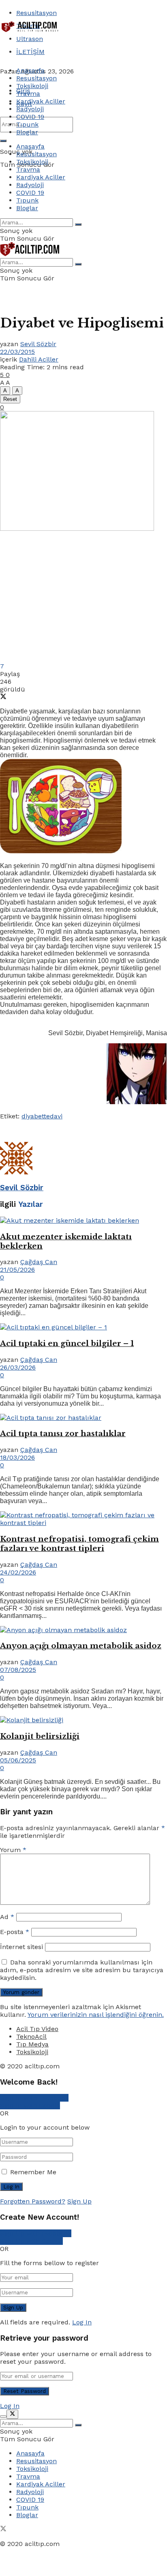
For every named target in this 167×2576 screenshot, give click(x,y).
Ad (7, 1917)
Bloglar (27, 132)
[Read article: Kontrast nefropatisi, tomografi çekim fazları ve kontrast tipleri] (83, 1519)
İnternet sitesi (21, 1947)
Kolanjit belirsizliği (40, 1736)
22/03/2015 (17, 352)
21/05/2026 (17, 1270)
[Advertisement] (65, 45)
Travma (28, 94)
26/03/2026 (18, 1367)
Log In (82, 2322)
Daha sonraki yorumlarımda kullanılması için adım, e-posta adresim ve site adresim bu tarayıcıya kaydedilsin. (82, 1970)
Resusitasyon (36, 13)
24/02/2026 (18, 1572)
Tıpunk (27, 124)
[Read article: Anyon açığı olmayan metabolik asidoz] (83, 1630)
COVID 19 (30, 117)
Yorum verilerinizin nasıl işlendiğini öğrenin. (96, 2015)
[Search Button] (3, 141)
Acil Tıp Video (37, 2029)
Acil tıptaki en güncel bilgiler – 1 (67, 1343)
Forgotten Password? (33, 2201)
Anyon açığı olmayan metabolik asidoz (81, 1646)
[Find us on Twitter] (3, 2530)
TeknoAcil (31, 2036)
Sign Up (79, 2201)
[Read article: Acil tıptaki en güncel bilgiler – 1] (83, 1327)
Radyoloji (30, 109)
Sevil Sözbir (38, 344)
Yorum (13, 1850)
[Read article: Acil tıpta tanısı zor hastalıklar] (83, 1418)
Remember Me (33, 2172)
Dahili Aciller (39, 359)
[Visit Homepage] (30, 31)
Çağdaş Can (39, 1262)
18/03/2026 (17, 1457)
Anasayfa (30, 70)
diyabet (33, 1116)
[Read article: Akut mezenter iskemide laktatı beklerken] (83, 1220)
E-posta (15, 1932)
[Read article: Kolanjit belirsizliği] (83, 1720)
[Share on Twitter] (3, 697)
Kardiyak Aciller (41, 101)
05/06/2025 (18, 1760)
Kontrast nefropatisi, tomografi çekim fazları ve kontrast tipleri (79, 1544)
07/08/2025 (18, 1670)
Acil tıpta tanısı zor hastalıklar (63, 1433)
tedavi (53, 1116)
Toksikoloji (32, 86)
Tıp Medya (32, 2044)
